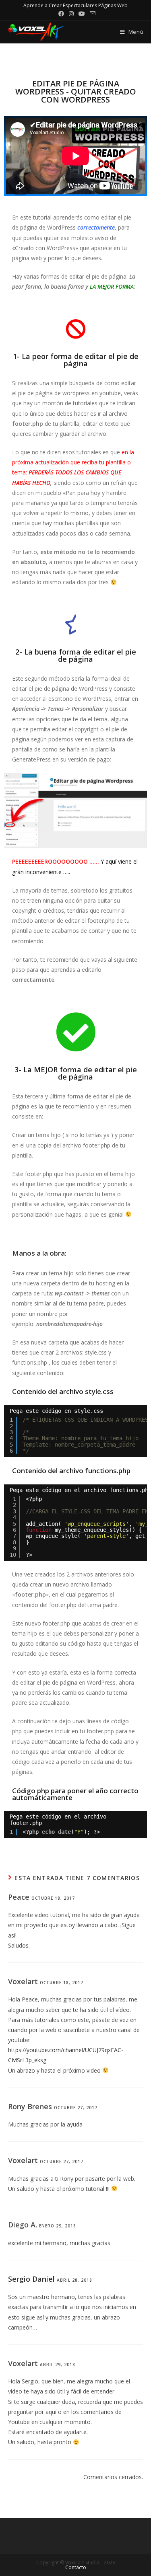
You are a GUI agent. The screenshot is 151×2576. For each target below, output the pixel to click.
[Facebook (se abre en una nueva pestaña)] (61, 14)
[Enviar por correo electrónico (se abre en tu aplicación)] (91, 14)
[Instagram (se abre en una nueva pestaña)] (71, 14)
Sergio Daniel (31, 2279)
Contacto (76, 2567)
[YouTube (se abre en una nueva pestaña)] (82, 14)
